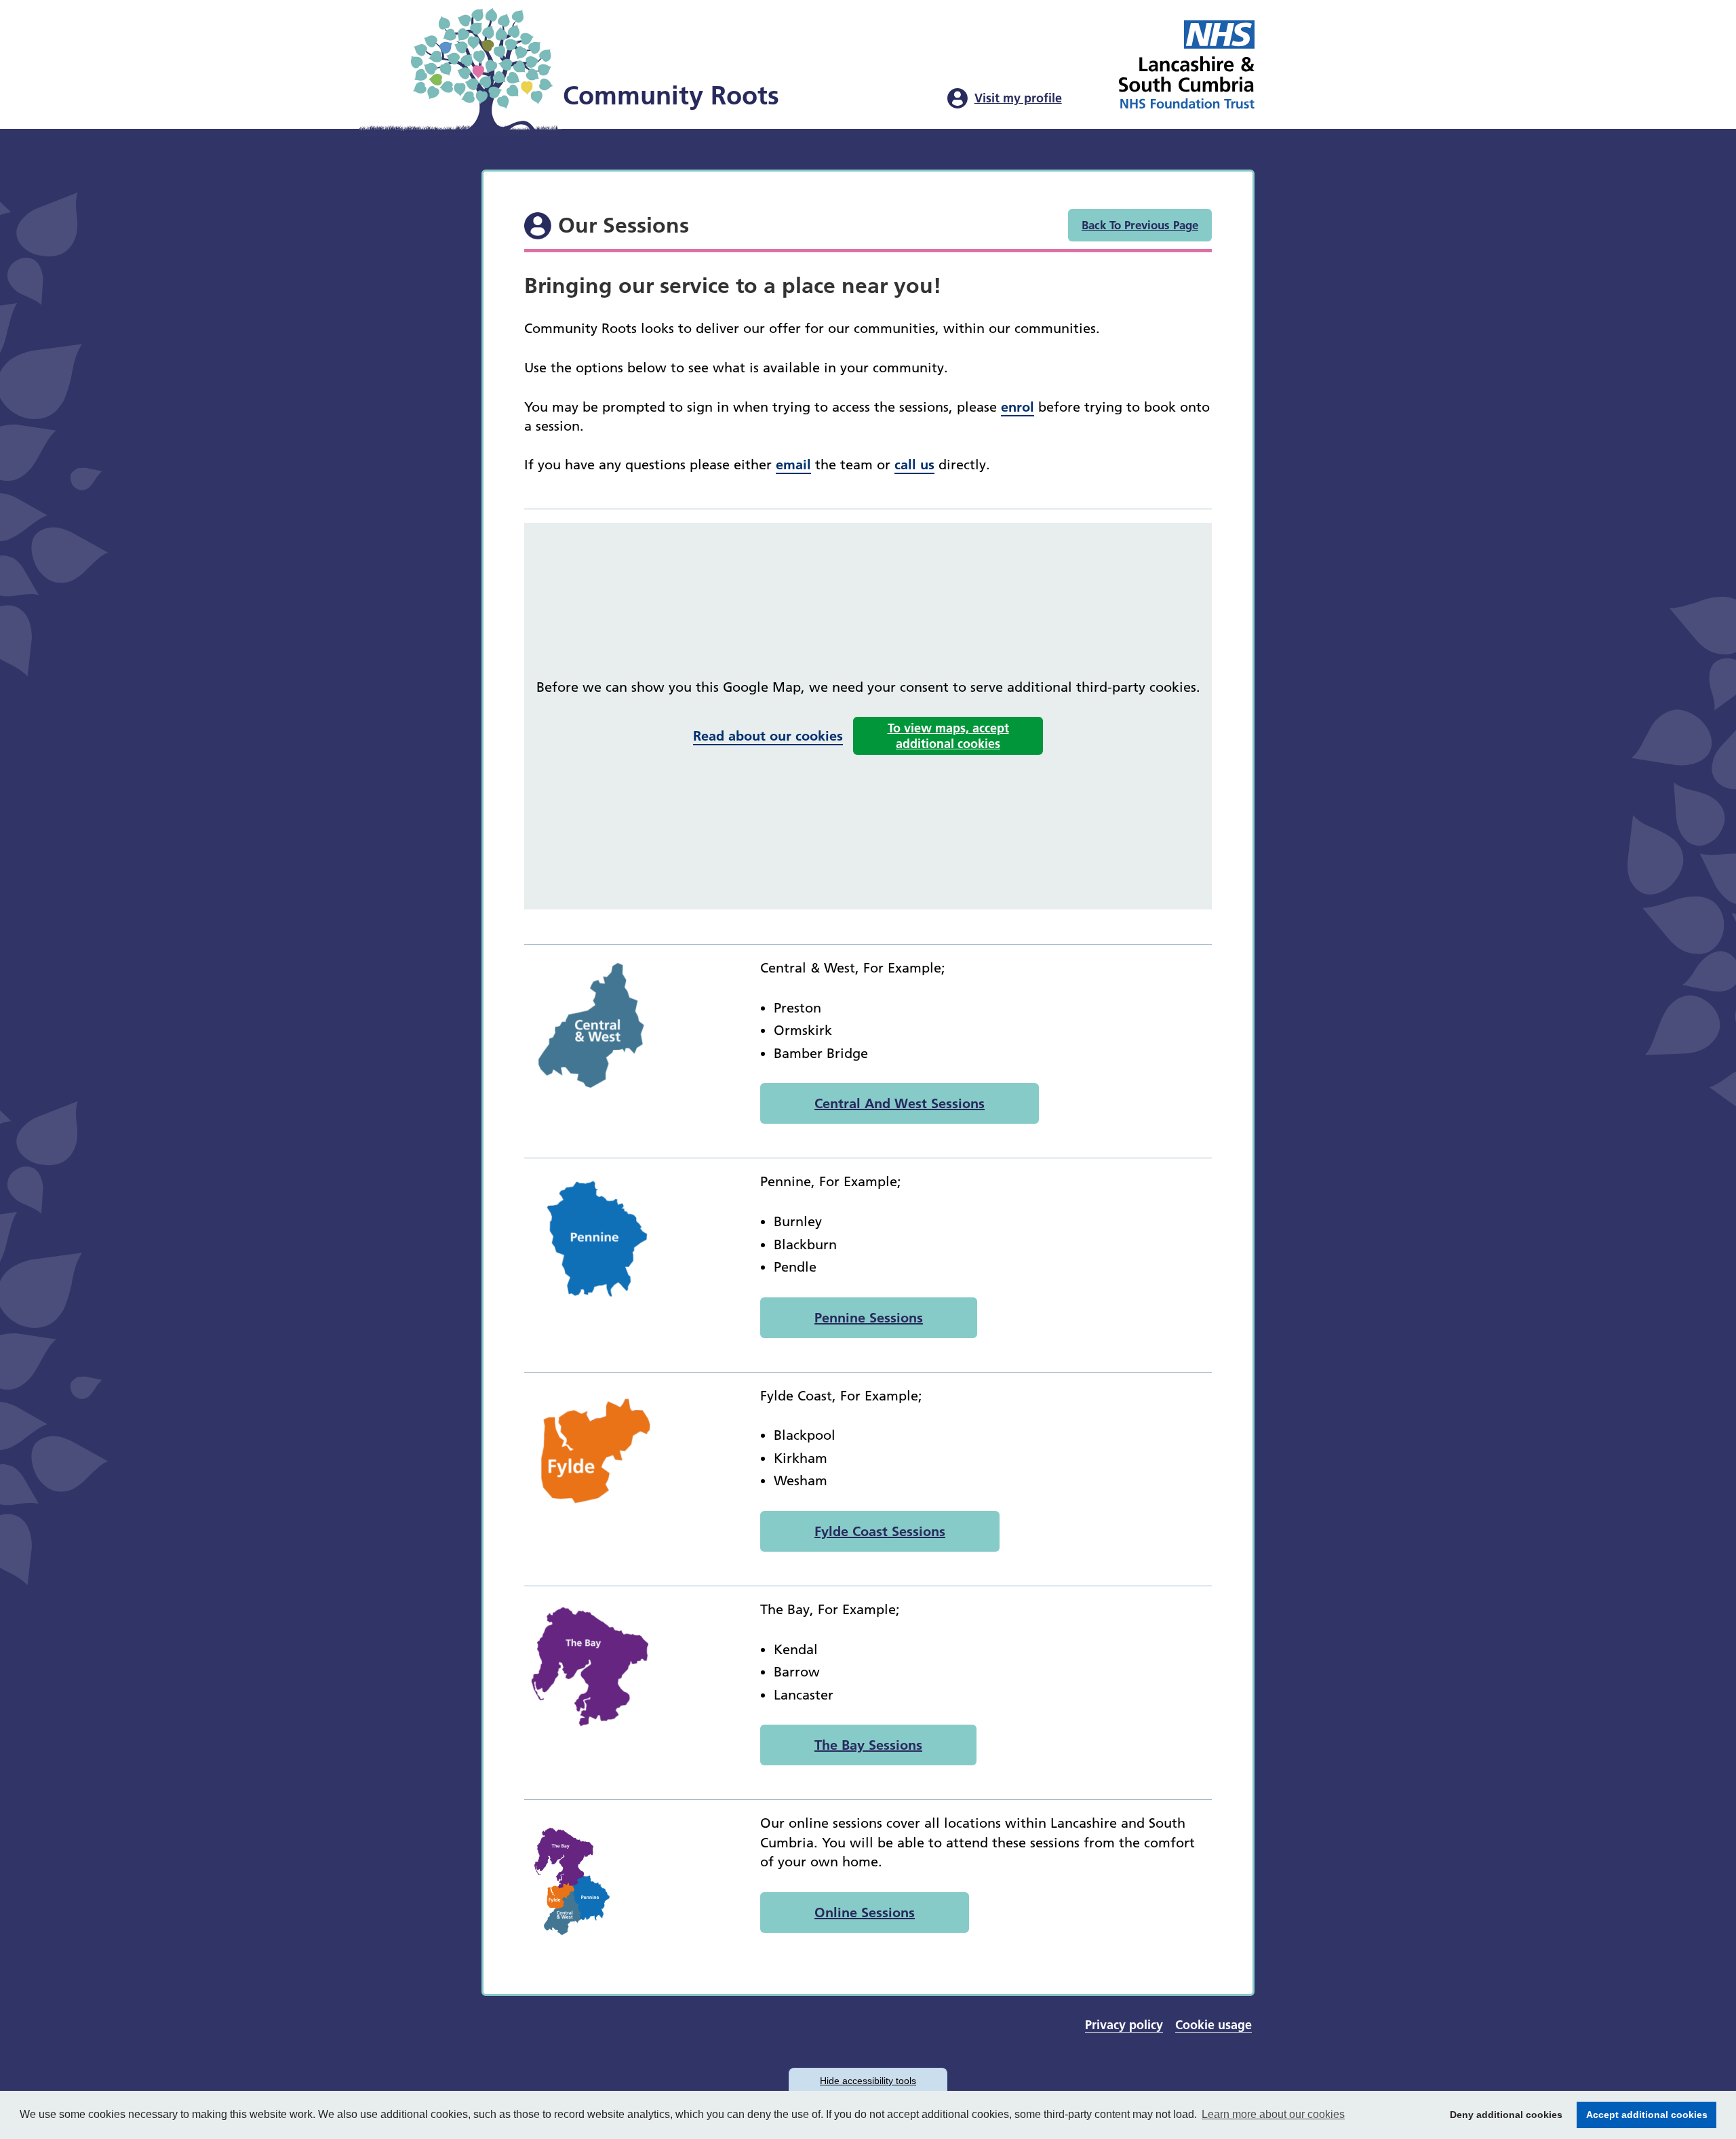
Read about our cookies (768, 736)
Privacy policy (1124, 2025)
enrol (1018, 407)
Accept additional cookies (1642, 2115)
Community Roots (671, 96)
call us (914, 465)
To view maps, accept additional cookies (948, 736)
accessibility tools (868, 2081)
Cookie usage (1214, 2025)
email (793, 465)
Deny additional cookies (1502, 2115)
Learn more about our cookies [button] (1273, 2114)
